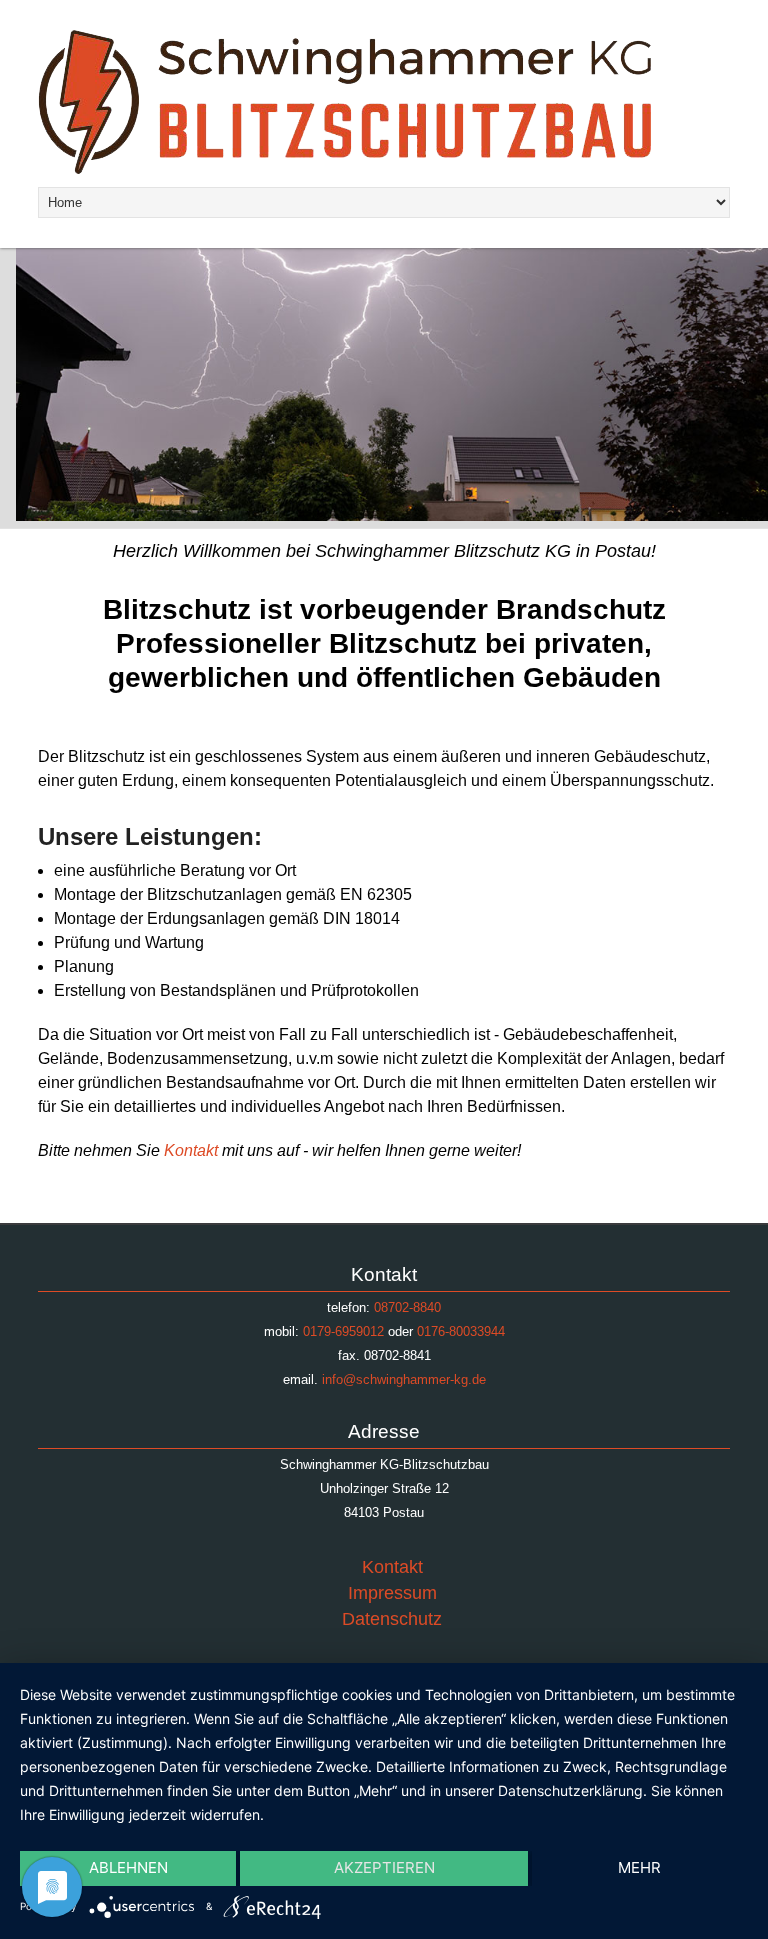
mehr (639, 1867)
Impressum (392, 1593)
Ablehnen (128, 1867)
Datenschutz (392, 1619)
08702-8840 (407, 1307)
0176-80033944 (461, 1331)
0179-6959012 (343, 1331)
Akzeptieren (384, 1867)
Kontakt (193, 1150)
